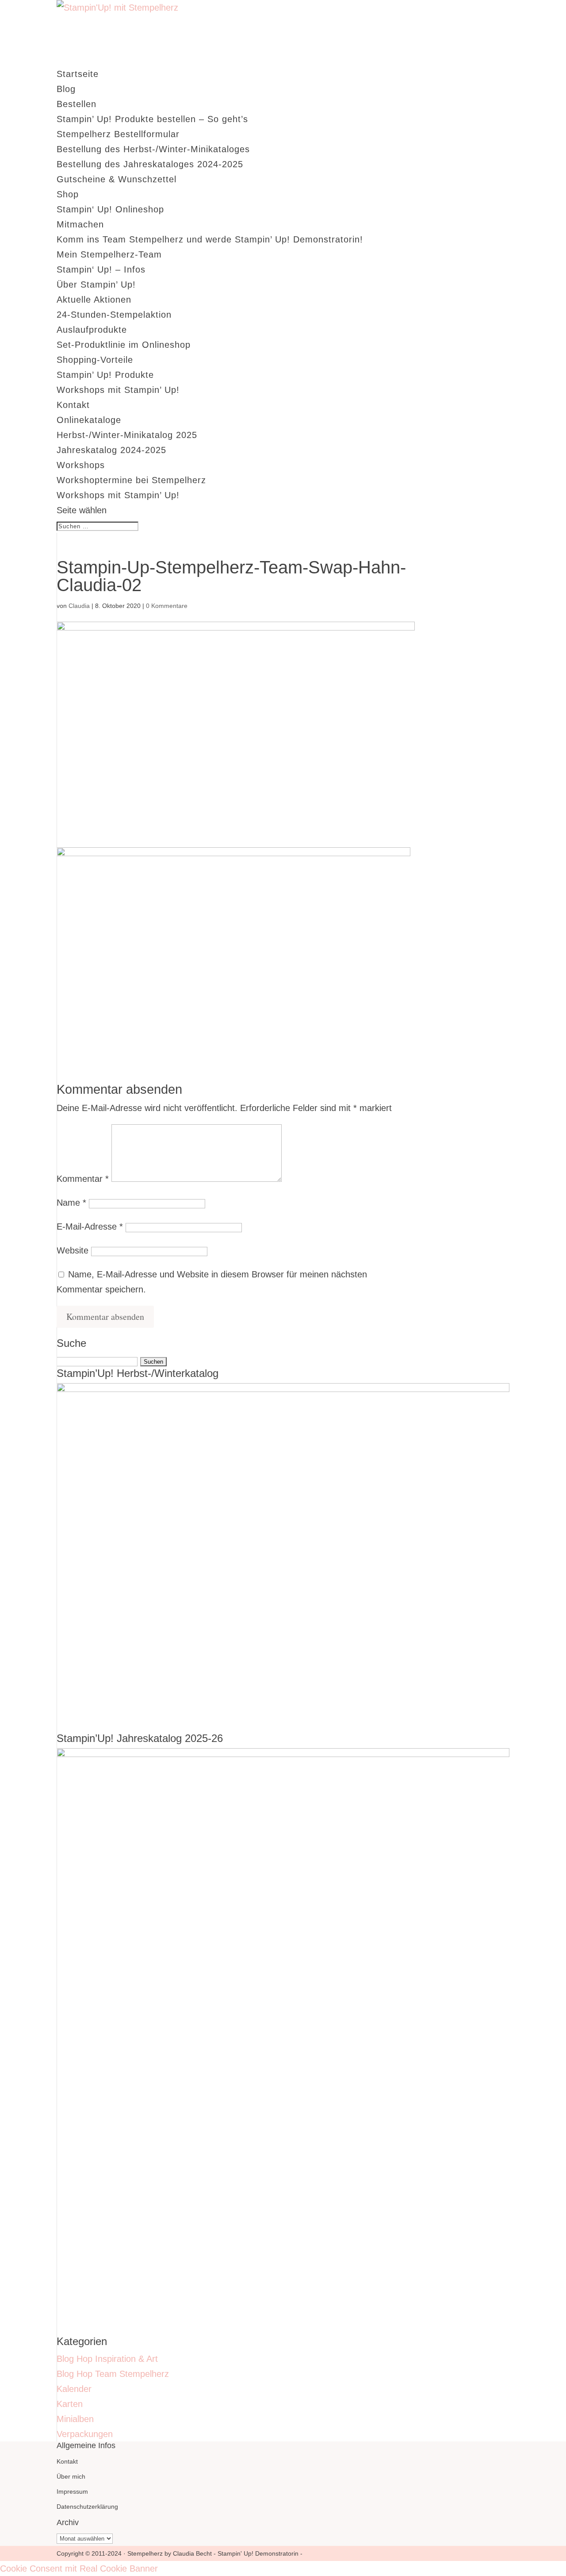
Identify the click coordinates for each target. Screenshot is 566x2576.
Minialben (75, 2419)
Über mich (71, 2476)
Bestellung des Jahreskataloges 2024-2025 (150, 164)
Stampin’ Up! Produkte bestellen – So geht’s (152, 119)
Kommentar (83, 1179)
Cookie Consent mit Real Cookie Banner (79, 2568)
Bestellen (76, 104)
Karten (70, 2404)
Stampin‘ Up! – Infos (101, 269)
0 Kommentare (167, 606)
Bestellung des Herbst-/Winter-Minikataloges (153, 149)
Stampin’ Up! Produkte (105, 375)
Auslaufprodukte (92, 330)
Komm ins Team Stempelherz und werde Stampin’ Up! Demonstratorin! (210, 239)
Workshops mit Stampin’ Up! (118, 390)
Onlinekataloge (89, 420)
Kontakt (73, 405)
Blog (66, 89)
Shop (68, 194)
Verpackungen (85, 2434)
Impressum (72, 2491)
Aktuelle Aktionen (94, 300)
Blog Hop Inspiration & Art (107, 2359)
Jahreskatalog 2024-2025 (111, 450)
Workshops (81, 465)
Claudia (79, 606)
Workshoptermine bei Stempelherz (131, 480)
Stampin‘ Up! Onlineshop (110, 209)
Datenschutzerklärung (87, 2507)
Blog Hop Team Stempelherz (113, 2374)
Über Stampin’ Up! (96, 285)
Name (71, 1203)
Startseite (78, 74)
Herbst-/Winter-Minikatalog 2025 (127, 435)
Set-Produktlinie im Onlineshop (124, 345)
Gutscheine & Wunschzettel (117, 179)
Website (73, 1250)
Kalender (74, 2389)
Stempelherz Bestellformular (118, 134)
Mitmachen (80, 224)
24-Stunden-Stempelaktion (114, 315)
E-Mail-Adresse (90, 1226)
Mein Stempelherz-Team (109, 254)
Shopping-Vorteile (95, 360)
